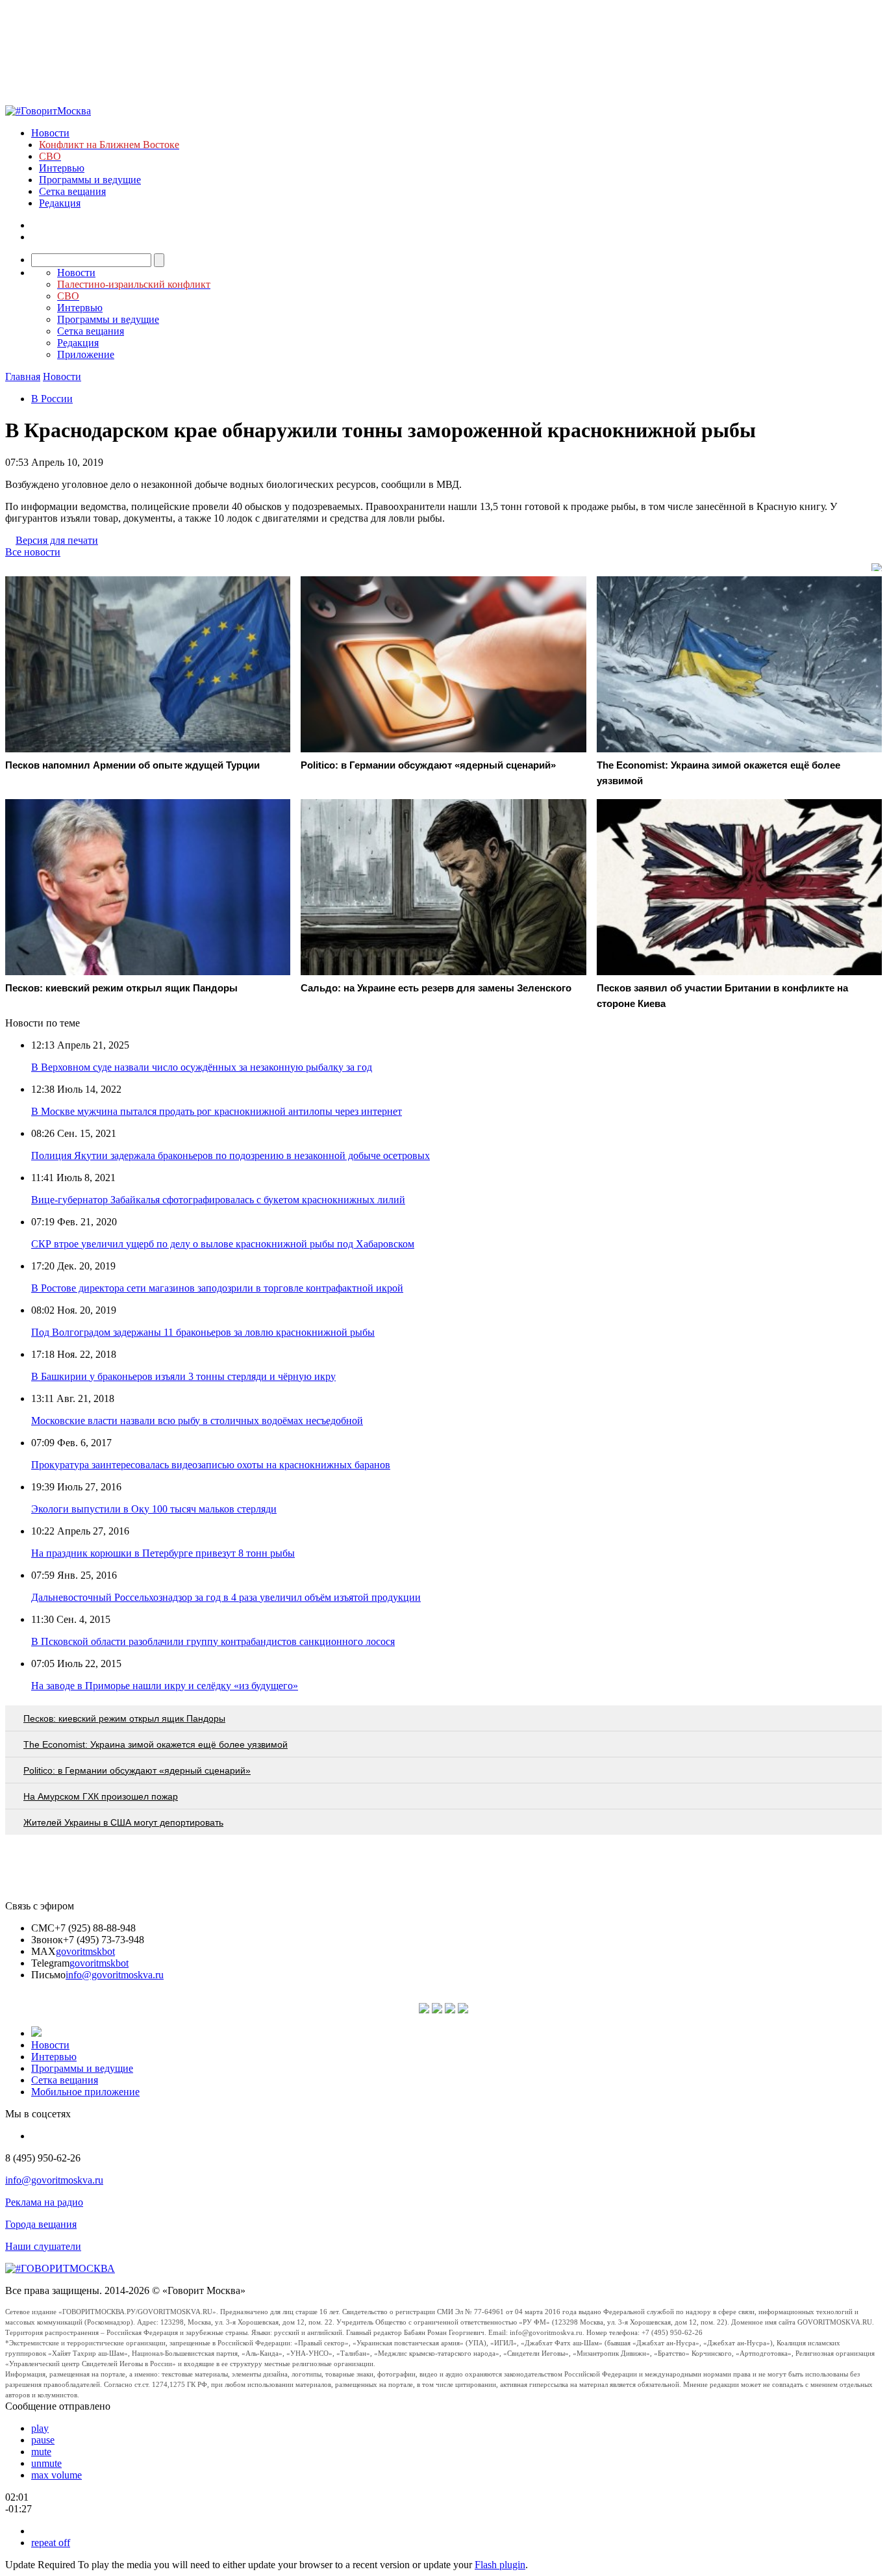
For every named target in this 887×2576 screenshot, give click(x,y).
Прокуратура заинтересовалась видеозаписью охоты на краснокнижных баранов (211, 1465)
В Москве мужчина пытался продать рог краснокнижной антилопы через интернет (217, 1111)
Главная (23, 376)
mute (41, 2452)
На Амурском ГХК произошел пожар (101, 1796)
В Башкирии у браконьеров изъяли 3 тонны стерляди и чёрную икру (183, 1376)
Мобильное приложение (85, 2092)
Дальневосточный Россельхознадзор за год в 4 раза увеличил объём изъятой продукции (226, 1597)
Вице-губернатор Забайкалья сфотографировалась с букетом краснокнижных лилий (218, 1200)
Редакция (60, 203)
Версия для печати (57, 540)
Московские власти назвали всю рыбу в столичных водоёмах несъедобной (197, 1421)
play (40, 2428)
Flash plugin (500, 2565)
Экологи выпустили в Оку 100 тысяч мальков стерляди (154, 1509)
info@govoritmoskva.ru (115, 1975)
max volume (56, 2475)
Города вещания (41, 2224)
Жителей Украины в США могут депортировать (123, 1822)
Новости (50, 133)
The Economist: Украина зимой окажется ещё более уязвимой (156, 1744)
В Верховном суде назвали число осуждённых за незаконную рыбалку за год (202, 1067)
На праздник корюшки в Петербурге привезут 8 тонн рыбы (163, 1553)
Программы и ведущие (90, 180)
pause (43, 2440)
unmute (46, 2463)
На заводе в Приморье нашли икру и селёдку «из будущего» (165, 1686)
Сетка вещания (72, 191)
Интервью (62, 168)
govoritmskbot (85, 1951)
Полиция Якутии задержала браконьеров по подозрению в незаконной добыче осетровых (231, 1155)
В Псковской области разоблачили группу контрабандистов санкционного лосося (213, 1641)
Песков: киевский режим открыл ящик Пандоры (124, 1718)
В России (52, 399)
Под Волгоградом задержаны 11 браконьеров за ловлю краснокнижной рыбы (203, 1332)
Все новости (33, 552)
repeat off (51, 2543)
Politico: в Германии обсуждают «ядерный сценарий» (137, 1770)
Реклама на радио (44, 2202)
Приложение (86, 354)
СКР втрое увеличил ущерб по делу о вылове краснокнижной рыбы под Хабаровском (223, 1244)
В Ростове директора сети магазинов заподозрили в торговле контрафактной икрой (217, 1288)
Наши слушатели (43, 2246)
